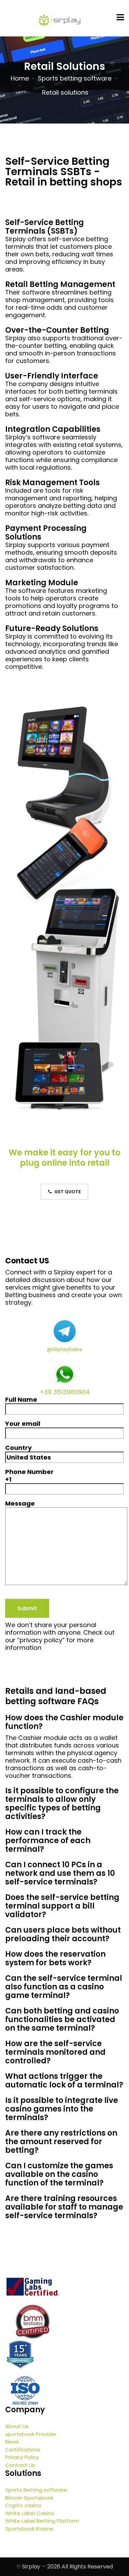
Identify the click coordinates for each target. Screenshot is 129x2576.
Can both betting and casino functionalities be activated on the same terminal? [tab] (62, 2019)
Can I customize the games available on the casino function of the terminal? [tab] (59, 2174)
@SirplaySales (64, 1349)
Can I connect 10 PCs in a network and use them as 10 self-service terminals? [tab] (60, 1873)
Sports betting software (75, 78)
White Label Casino (30, 2513)
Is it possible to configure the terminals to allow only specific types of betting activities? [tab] (62, 1804)
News (12, 2442)
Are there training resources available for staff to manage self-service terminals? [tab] (64, 2207)
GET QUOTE (67, 1192)
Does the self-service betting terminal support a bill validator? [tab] (62, 1906)
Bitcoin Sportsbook (29, 2498)
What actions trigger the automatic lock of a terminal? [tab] (64, 2081)
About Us (17, 2426)
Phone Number (29, 1476)
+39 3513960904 (65, 1392)
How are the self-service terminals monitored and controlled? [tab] (55, 2052)
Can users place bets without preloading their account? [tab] (63, 1934)
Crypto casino (23, 2505)
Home (20, 78)
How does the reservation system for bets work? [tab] (55, 1958)
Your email (23, 1424)
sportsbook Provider (31, 2434)
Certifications (23, 2450)
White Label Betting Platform (42, 2521)
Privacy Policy (22, 2457)
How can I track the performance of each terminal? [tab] (48, 1841)
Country (18, 1448)
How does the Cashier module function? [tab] (64, 1722)
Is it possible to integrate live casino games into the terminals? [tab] (62, 2109)
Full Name (21, 1400)
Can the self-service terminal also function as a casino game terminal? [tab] (64, 1987)
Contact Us (20, 2465)
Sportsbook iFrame (29, 2529)
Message (20, 1504)
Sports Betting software (36, 2490)
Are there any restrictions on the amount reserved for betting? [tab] (61, 2142)
